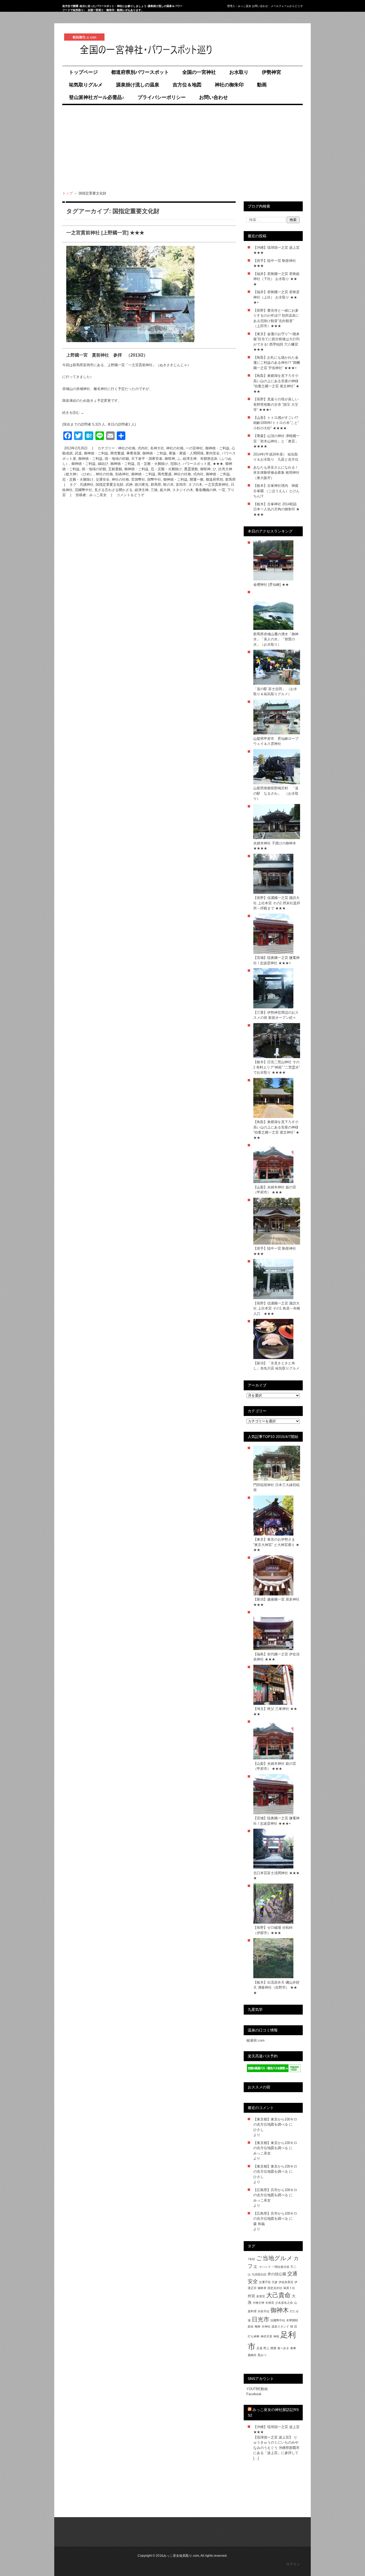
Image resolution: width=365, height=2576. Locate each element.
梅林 (258, 2326)
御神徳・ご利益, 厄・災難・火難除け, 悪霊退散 (161, 469)
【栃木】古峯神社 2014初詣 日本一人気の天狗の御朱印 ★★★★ (276, 509)
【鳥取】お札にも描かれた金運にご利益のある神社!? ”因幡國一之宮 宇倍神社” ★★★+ (277, 363)
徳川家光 (142, 485)
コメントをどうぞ (130, 495)
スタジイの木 (183, 490)
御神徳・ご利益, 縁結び (90, 464)
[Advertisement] (183, 148)
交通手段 (265, 2282)
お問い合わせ (213, 97)
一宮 (222, 490)
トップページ (83, 72)
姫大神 (165, 490)
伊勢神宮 (271, 72)
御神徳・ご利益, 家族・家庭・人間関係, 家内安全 (181, 453)
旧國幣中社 (84, 490)
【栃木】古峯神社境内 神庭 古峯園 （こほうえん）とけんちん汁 (276, 491)
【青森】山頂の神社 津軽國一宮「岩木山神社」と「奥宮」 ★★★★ (276, 441)
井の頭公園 (277, 2274)
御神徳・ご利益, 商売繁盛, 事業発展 (112, 453)
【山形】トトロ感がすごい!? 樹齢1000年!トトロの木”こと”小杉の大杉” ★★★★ (276, 423)
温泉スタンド (280, 2326)
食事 (293, 2348)
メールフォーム (280, 6)
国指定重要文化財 (110, 485)
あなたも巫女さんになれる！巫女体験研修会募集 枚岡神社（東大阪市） (276, 473)
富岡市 (181, 485)
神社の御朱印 (229, 85)
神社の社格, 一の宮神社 (185, 448)
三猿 (154, 490)
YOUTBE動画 (257, 2389)
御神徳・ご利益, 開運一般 (183, 479)
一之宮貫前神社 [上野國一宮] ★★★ (105, 233)
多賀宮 (261, 2296)
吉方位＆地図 (187, 85)
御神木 (280, 2310)
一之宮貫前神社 (217, 485)
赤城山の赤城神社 (76, 389)
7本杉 (251, 2259)
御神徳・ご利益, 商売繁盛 (151, 474)
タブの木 (195, 485)
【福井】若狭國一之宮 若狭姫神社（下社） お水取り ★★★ (276, 279)
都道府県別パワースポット (140, 72)
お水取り (239, 72)
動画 (262, 85)
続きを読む (73, 413)
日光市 (261, 2319)
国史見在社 (275, 2288)
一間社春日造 (281, 2267)
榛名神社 (100, 389)
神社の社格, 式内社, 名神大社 (141, 448)
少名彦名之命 (284, 2303)
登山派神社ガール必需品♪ (97, 97)
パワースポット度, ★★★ (203, 464)
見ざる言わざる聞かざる (113, 490)
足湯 (259, 2348)
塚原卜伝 (289, 2288)
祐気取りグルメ (86, 85)
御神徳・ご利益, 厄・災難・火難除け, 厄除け (145, 464)
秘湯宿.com (255, 2040)
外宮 (251, 2296)
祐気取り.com (77, 61)
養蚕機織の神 (206, 490)
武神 (129, 485)
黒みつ (262, 2355)
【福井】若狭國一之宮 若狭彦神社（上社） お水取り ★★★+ (276, 297)
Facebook (254, 2394)
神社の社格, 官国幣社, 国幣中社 (136, 479)
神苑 (276, 2336)
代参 (275, 2282)
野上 (266, 2348)
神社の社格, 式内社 (189, 474)
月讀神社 (87, 485)
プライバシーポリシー (162, 97)
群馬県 (156, 485)
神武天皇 (266, 2336)
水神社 (266, 2326)
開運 (273, 2348)
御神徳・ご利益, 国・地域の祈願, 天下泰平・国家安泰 (120, 459)
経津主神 (142, 490)
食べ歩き (283, 2348)
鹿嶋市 (252, 2355)
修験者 (262, 2288)
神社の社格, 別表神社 (112, 474)
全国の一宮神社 (199, 72)
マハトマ (265, 2267)
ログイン (293, 2564)
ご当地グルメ (274, 2258)
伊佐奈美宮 (286, 2282)
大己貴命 (278, 2295)
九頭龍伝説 (259, 2274)
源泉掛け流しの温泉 (138, 85)
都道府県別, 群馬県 (221, 479)
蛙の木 (168, 485)
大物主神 (258, 2303)
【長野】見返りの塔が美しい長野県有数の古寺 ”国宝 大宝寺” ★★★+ (276, 404)
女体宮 (270, 2303)
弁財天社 (263, 2311)
